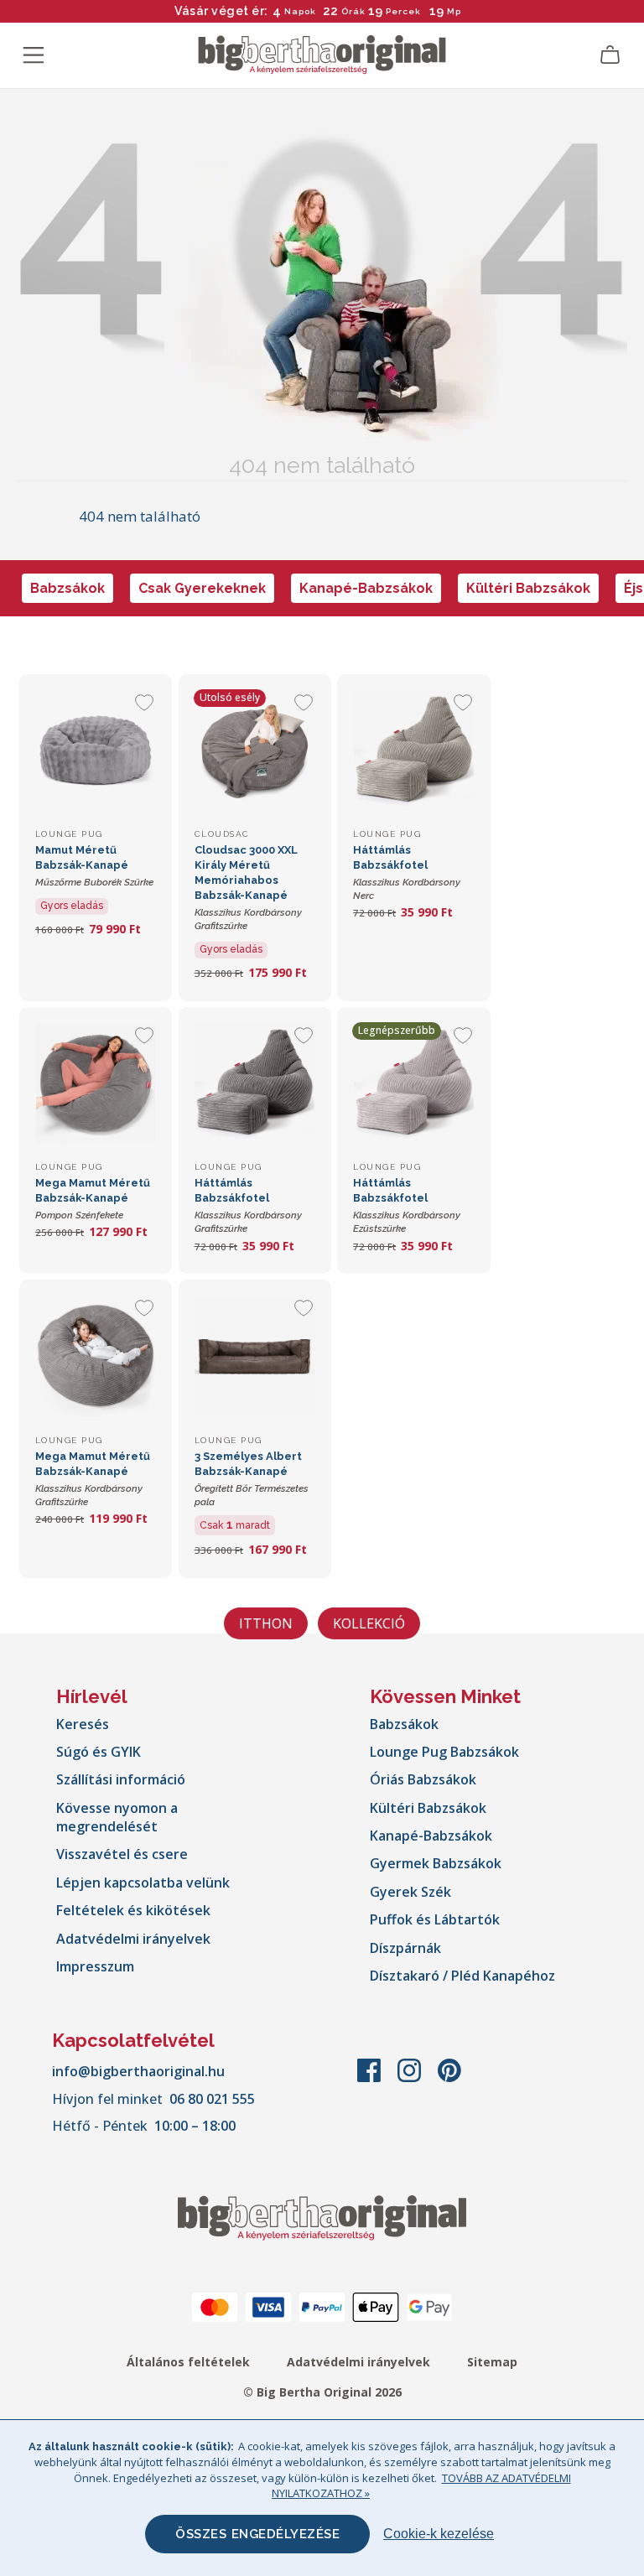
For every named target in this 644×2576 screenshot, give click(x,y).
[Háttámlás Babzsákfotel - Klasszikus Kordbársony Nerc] (413, 750)
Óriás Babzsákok (423, 1779)
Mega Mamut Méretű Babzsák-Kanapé (93, 1199)
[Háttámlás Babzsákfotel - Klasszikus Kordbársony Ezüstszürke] (413, 1083)
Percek (403, 11)
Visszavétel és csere (122, 1854)
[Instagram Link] (411, 2079)
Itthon (266, 1623)
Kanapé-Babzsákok (366, 588)
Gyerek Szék (410, 1892)
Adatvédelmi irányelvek (133, 1939)
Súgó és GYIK (99, 1752)
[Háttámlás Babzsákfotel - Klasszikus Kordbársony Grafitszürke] (255, 1083)
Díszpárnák (405, 1948)
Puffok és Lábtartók (435, 1919)
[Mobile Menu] (34, 55)
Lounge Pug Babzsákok (444, 1752)
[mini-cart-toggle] (610, 55)
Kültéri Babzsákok (528, 588)
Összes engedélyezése (257, 2534)
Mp (454, 11)
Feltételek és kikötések (133, 1910)
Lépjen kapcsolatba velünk (143, 1883)
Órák (353, 11)
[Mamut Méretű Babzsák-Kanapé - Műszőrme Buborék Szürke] (96, 750)
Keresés (83, 1724)
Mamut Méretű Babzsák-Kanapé (94, 866)
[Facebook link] (371, 2079)
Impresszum (95, 1966)
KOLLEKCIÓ (369, 1623)
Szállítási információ (121, 1779)
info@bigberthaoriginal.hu (138, 2071)
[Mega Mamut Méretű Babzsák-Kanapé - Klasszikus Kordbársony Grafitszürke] (96, 1356)
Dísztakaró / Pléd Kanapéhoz (462, 1976)
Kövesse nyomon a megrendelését (117, 1817)
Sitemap (492, 2362)
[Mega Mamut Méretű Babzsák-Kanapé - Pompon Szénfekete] (96, 1083)
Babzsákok (68, 588)
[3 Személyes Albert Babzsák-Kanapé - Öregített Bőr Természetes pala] (255, 1356)
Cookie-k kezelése (439, 2534)
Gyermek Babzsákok (436, 1863)
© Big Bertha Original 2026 (322, 2392)
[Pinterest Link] (449, 2079)
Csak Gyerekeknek (202, 588)
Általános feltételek (188, 2362)
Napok (300, 11)
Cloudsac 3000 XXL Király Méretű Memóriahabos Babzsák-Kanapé (248, 888)
